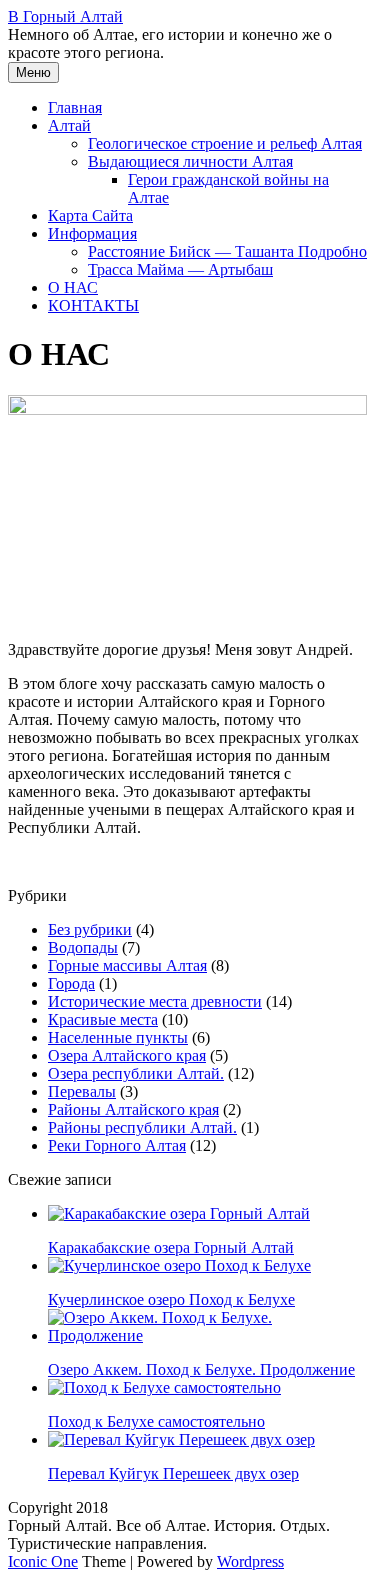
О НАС (73, 287)
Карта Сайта (90, 215)
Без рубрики (90, 929)
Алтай (69, 125)
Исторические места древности (155, 1001)
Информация (92, 233)
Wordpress (250, 1561)
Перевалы (82, 1091)
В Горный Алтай (65, 16)
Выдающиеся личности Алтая (190, 161)
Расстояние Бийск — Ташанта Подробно (227, 251)
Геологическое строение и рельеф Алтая (225, 143)
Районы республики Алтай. (142, 1127)
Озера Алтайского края (127, 1055)
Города (71, 983)
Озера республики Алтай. (136, 1073)
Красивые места (103, 1019)
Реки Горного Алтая (117, 1145)
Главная (75, 107)
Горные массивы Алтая (127, 965)
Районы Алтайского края (133, 1109)
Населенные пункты (118, 1037)
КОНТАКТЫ (93, 305)
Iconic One (43, 1561)
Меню (33, 72)
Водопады (83, 947)
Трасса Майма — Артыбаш (180, 269)
